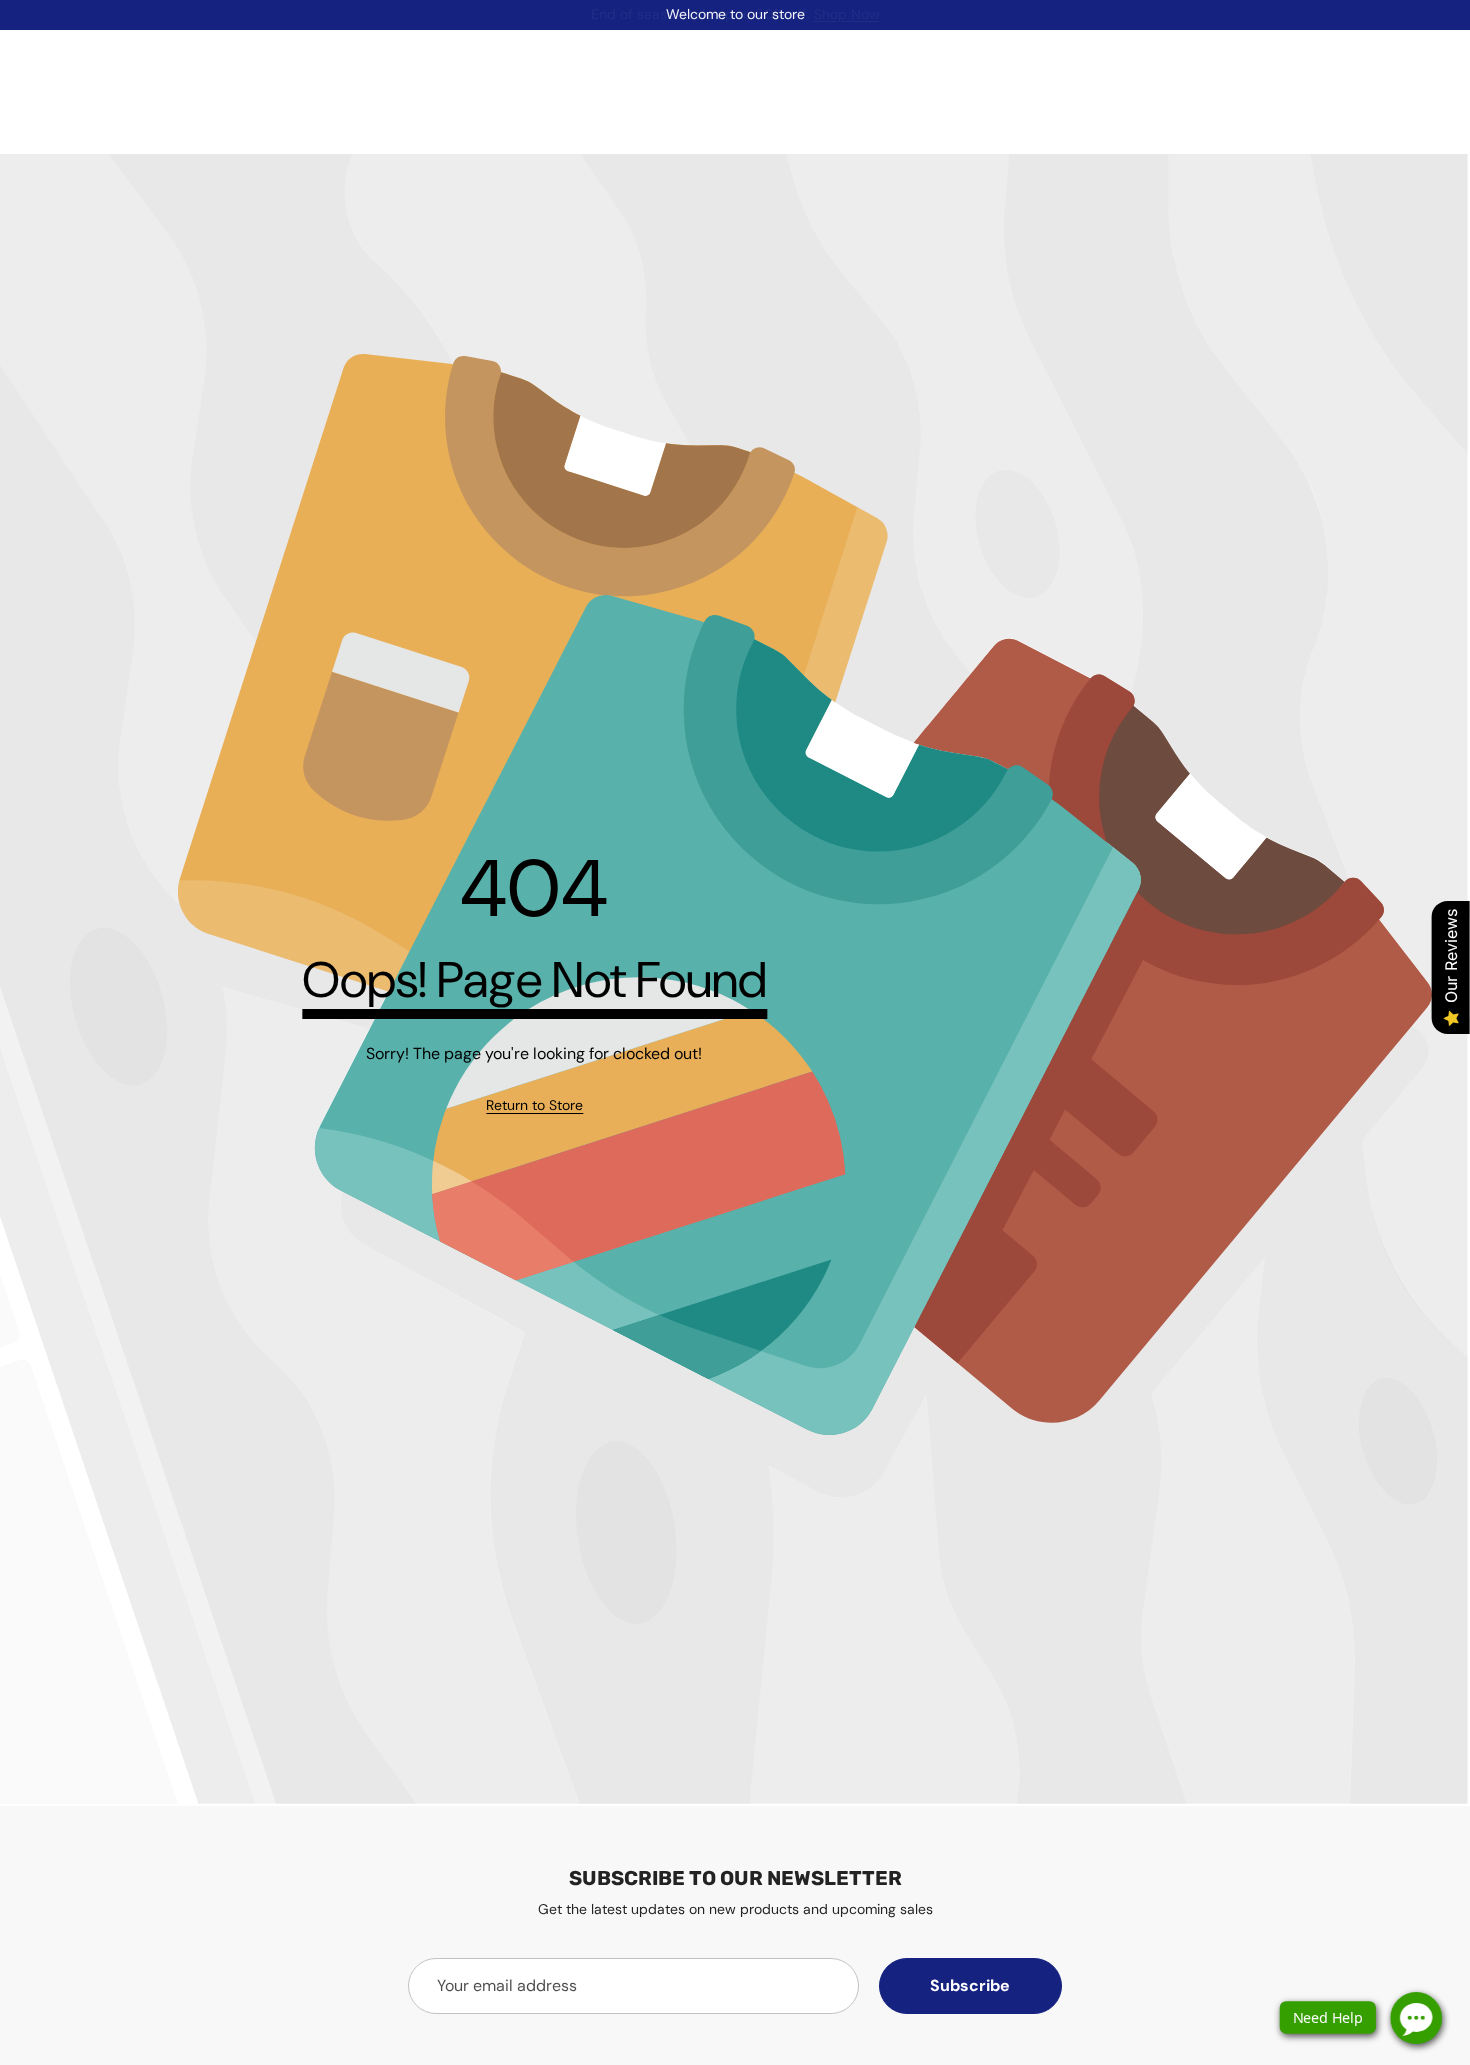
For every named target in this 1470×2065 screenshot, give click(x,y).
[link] (534, 1106)
